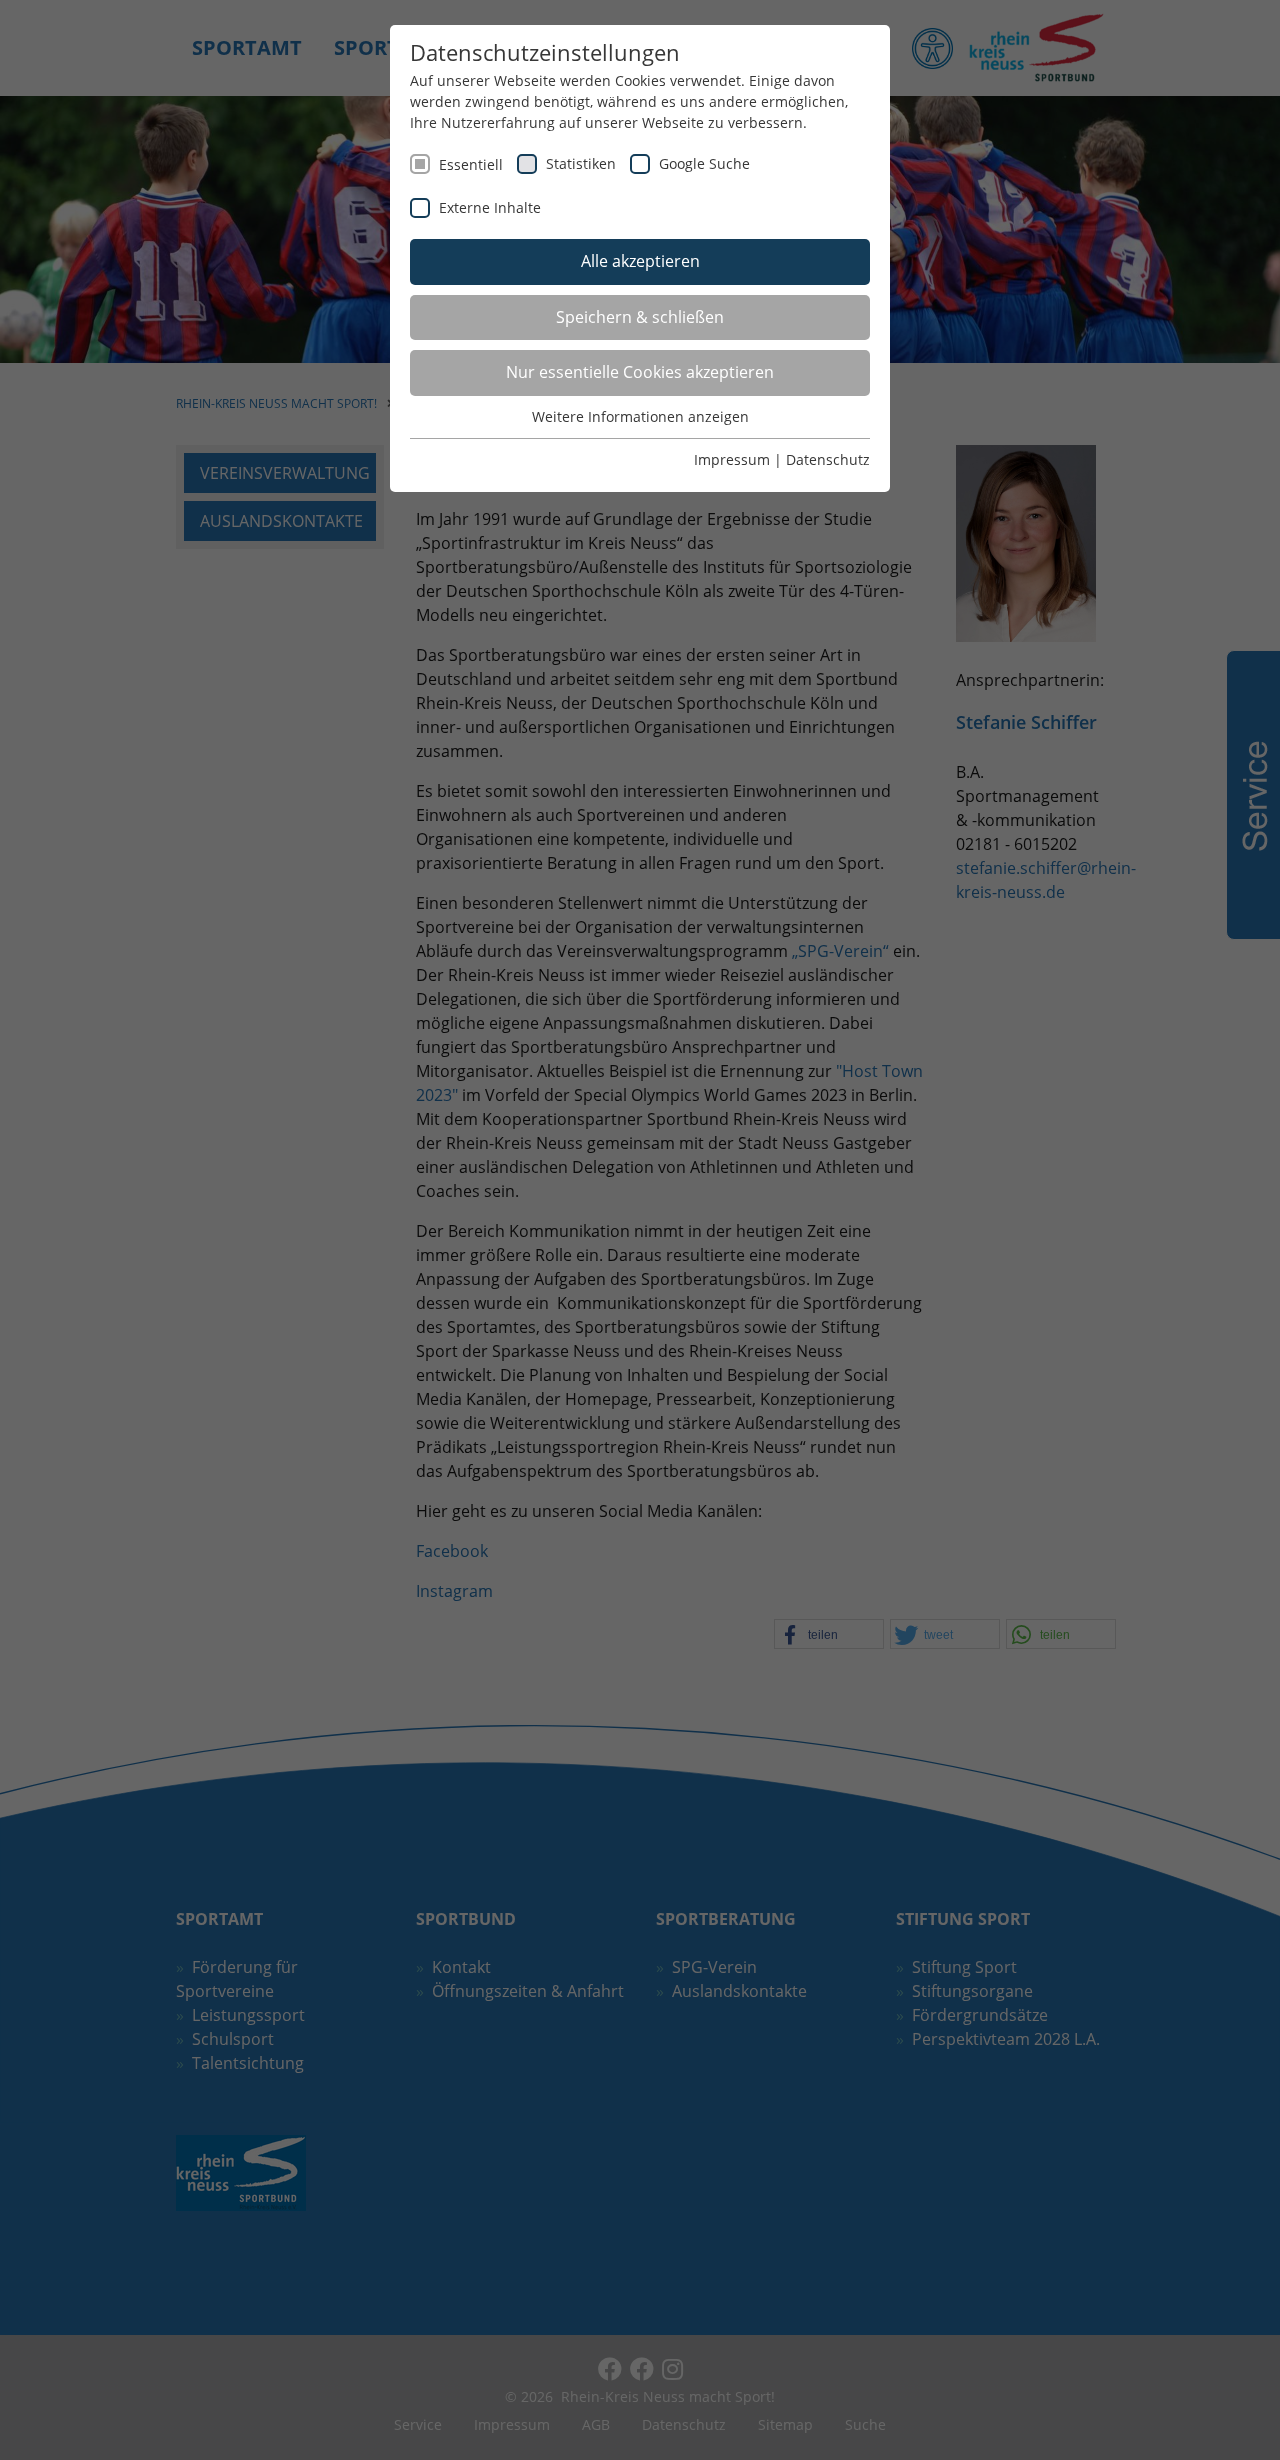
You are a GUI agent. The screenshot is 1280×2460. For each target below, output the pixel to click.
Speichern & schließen (640, 317)
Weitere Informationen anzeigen (640, 416)
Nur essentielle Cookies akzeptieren (640, 372)
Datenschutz (828, 459)
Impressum (732, 459)
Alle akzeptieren (640, 261)
